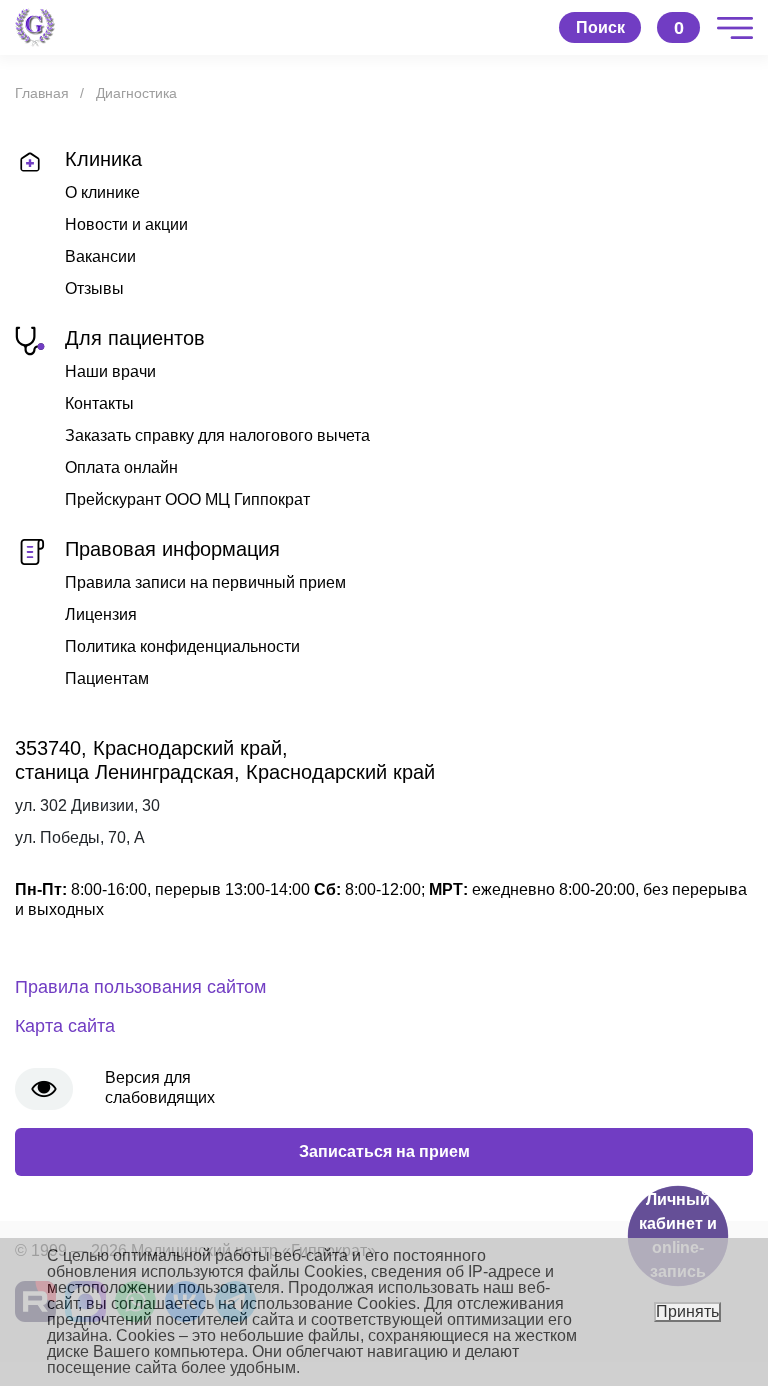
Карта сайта (65, 1026)
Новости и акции (126, 224)
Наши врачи (110, 371)
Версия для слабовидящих (160, 1087)
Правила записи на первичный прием (205, 582)
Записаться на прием (384, 1151)
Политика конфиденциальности (182, 646)
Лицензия (101, 614)
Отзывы (94, 288)
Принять (687, 1311)
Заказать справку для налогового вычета (217, 435)
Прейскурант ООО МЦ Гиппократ (187, 499)
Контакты (99, 403)
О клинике (102, 192)
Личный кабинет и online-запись (678, 1235)
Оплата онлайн (121, 467)
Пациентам (107, 678)
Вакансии (100, 256)
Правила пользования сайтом (140, 987)
